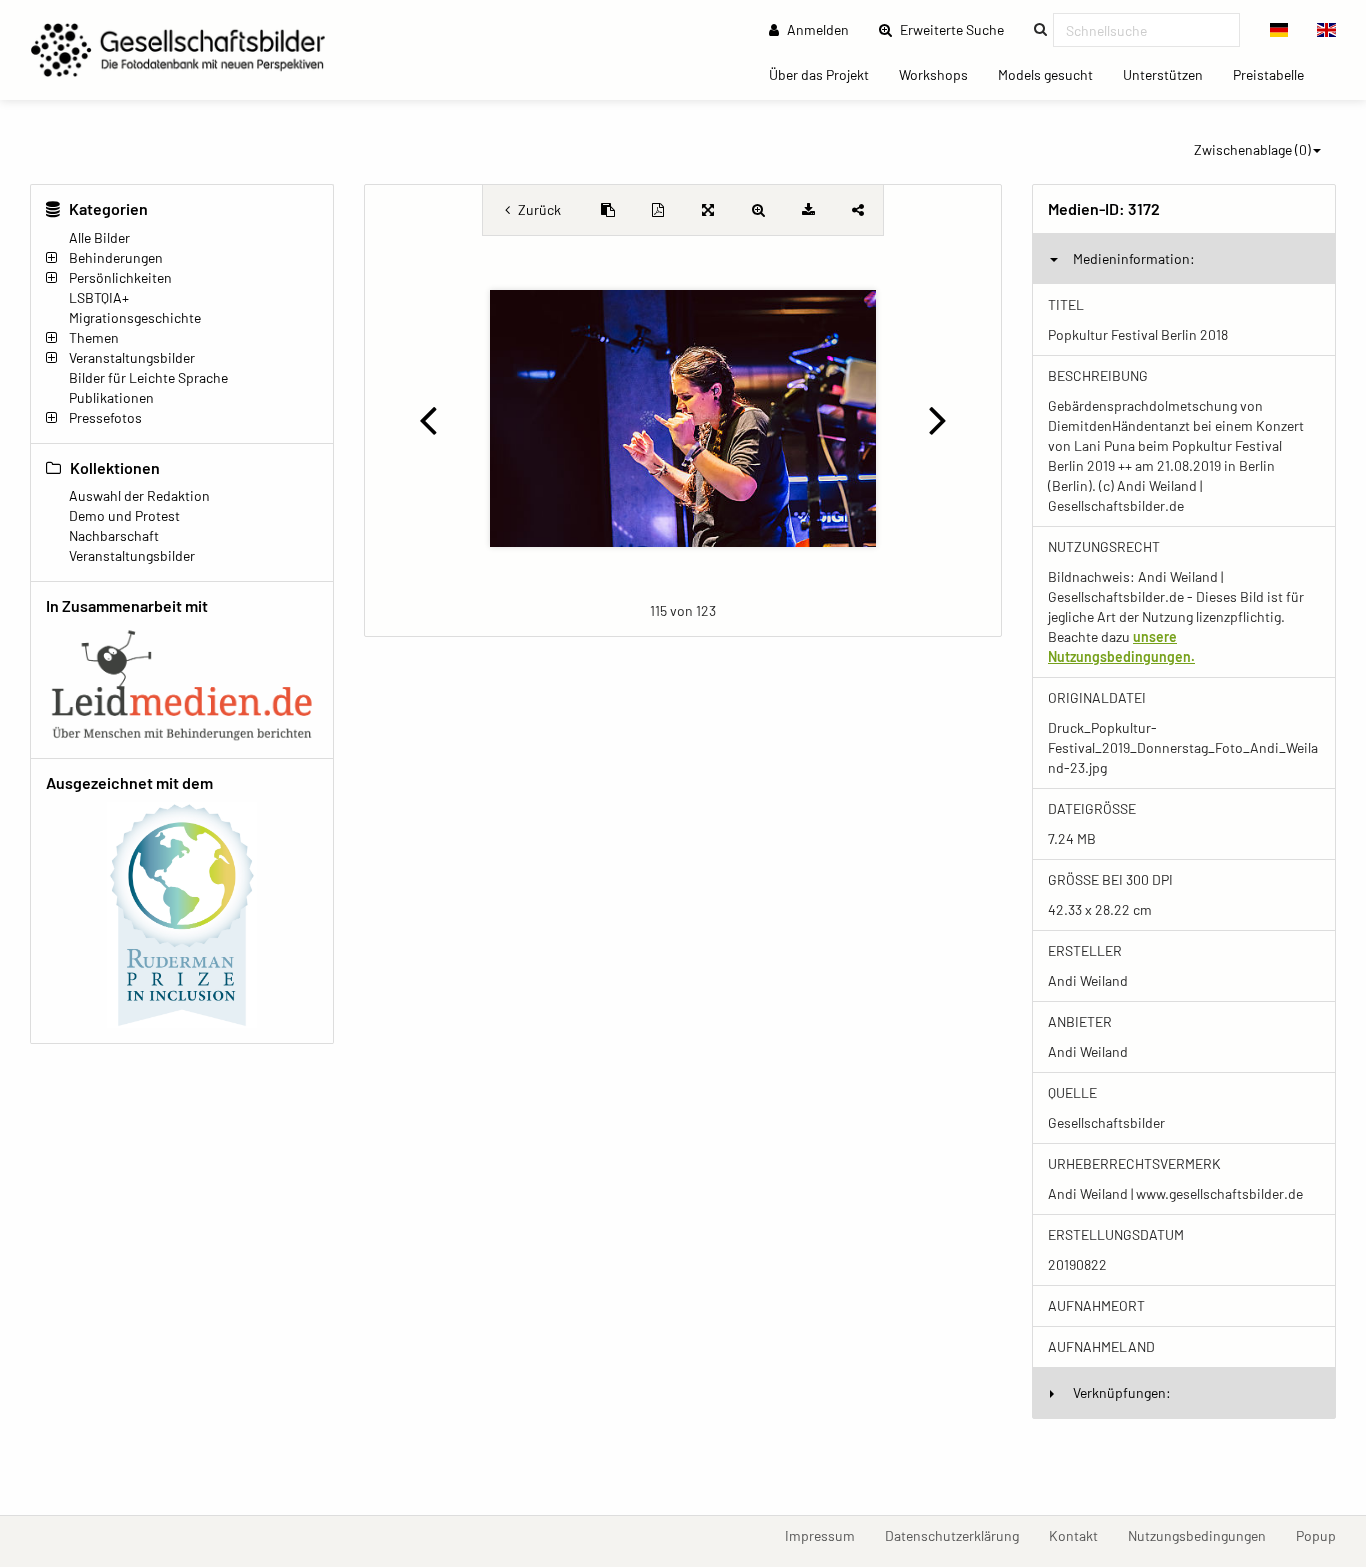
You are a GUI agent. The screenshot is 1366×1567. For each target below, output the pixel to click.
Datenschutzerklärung (959, 1535)
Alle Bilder (99, 237)
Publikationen (111, 397)
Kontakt (1081, 1535)
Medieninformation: (1134, 258)
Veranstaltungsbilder (132, 357)
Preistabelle (1276, 74)
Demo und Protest (124, 515)
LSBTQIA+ (99, 297)
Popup (1323, 1535)
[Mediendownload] (808, 210)
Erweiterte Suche (958, 29)
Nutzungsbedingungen (1204, 1535)
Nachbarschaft (114, 535)
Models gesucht (1053, 74)
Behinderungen (116, 257)
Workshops (941, 74)
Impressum (827, 1535)
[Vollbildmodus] (708, 210)
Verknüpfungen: (1122, 1392)
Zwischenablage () (1252, 149)
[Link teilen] (858, 210)
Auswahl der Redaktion (139, 495)
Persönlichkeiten (120, 277)
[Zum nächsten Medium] (938, 419)
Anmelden (816, 29)
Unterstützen (1170, 74)
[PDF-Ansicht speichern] (658, 210)
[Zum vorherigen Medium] (427, 419)
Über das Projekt (826, 74)
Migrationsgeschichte (135, 317)
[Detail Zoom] (758, 210)
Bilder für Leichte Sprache (148, 377)
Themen (94, 337)
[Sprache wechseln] (1279, 30)
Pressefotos (105, 417)
